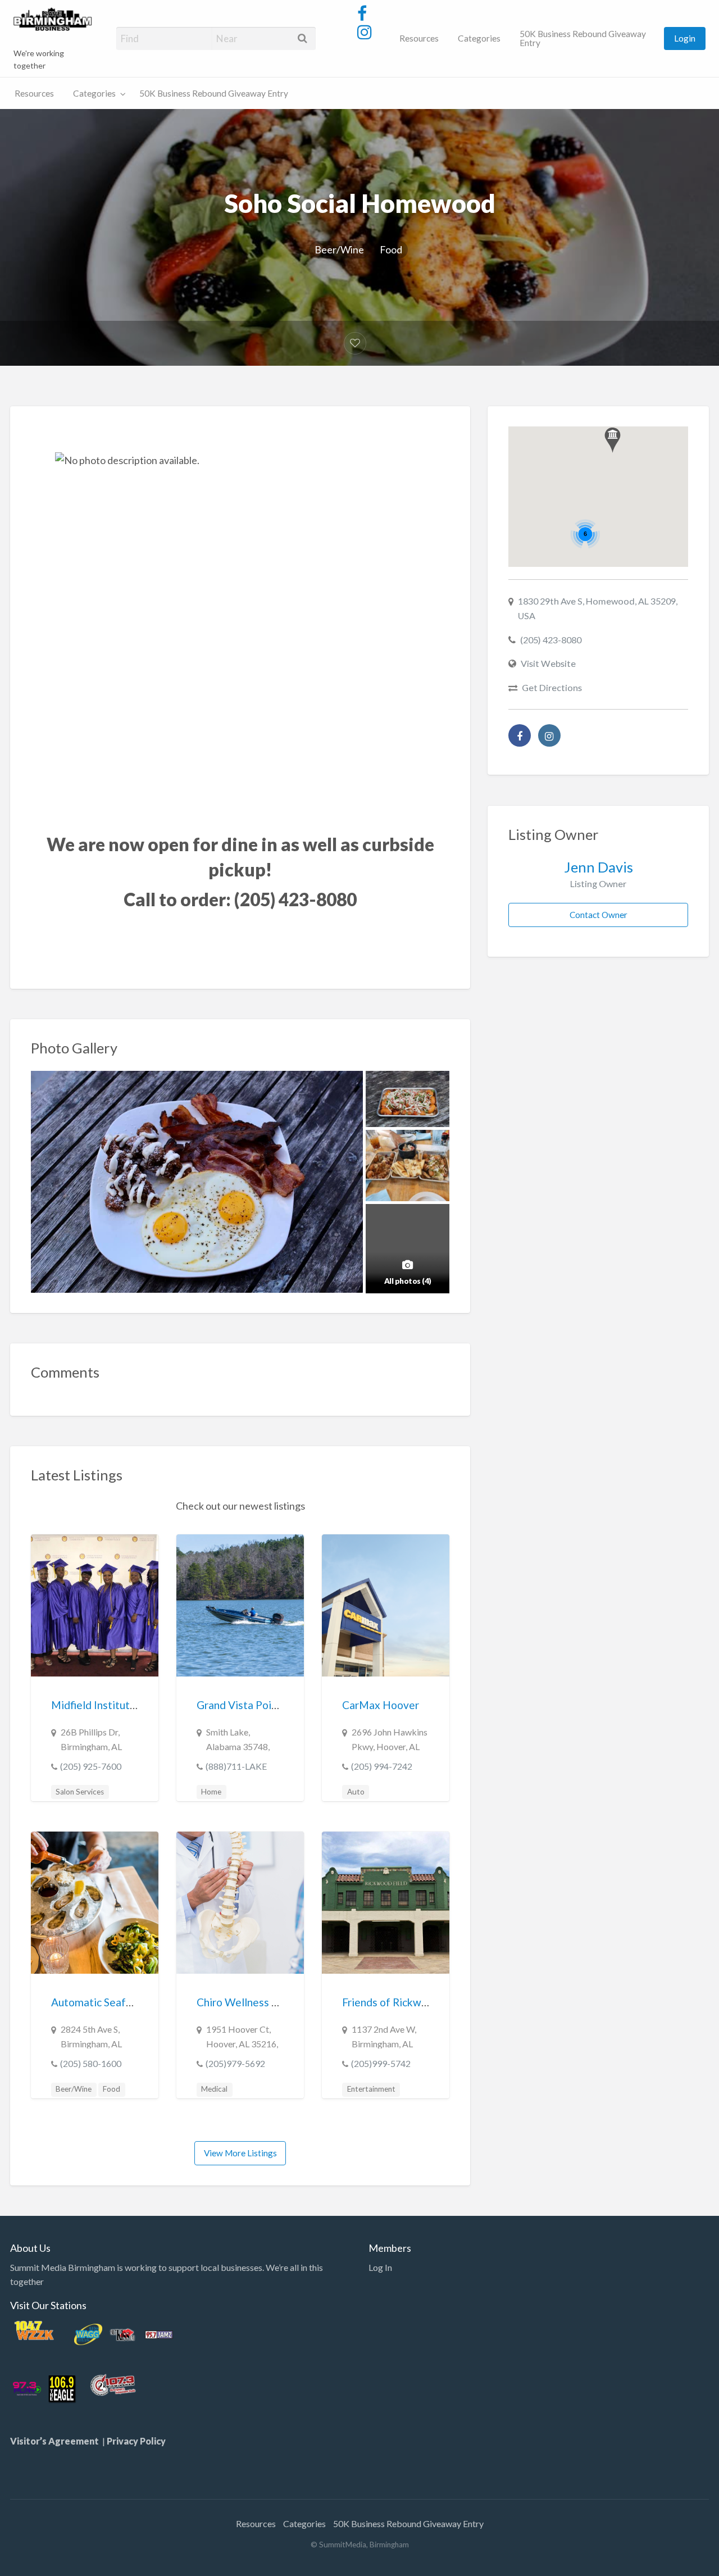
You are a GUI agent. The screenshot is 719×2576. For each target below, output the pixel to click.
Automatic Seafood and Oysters (128, 2002)
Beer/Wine (339, 249)
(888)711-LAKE (236, 1766)
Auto (356, 1792)
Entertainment (371, 2089)
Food (391, 249)
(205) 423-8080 (551, 640)
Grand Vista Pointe (242, 1705)
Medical (214, 2089)
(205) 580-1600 (91, 2063)
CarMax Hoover (381, 1705)
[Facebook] (520, 735)
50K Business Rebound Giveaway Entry (583, 38)
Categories (479, 38)
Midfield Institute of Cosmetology (134, 1705)
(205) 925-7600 (91, 1766)
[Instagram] (549, 735)
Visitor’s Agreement (56, 2441)
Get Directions (552, 687)
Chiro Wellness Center (251, 2002)
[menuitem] (419, 38)
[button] (613, 440)
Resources (419, 38)
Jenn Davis (599, 867)
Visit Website (548, 663)
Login (685, 38)
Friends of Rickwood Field (404, 2002)
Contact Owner (599, 915)
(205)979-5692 (235, 2063)
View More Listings (240, 2153)
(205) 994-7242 (382, 1766)
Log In (380, 2267)
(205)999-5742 (381, 2063)
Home (211, 1792)
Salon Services (80, 1792)
